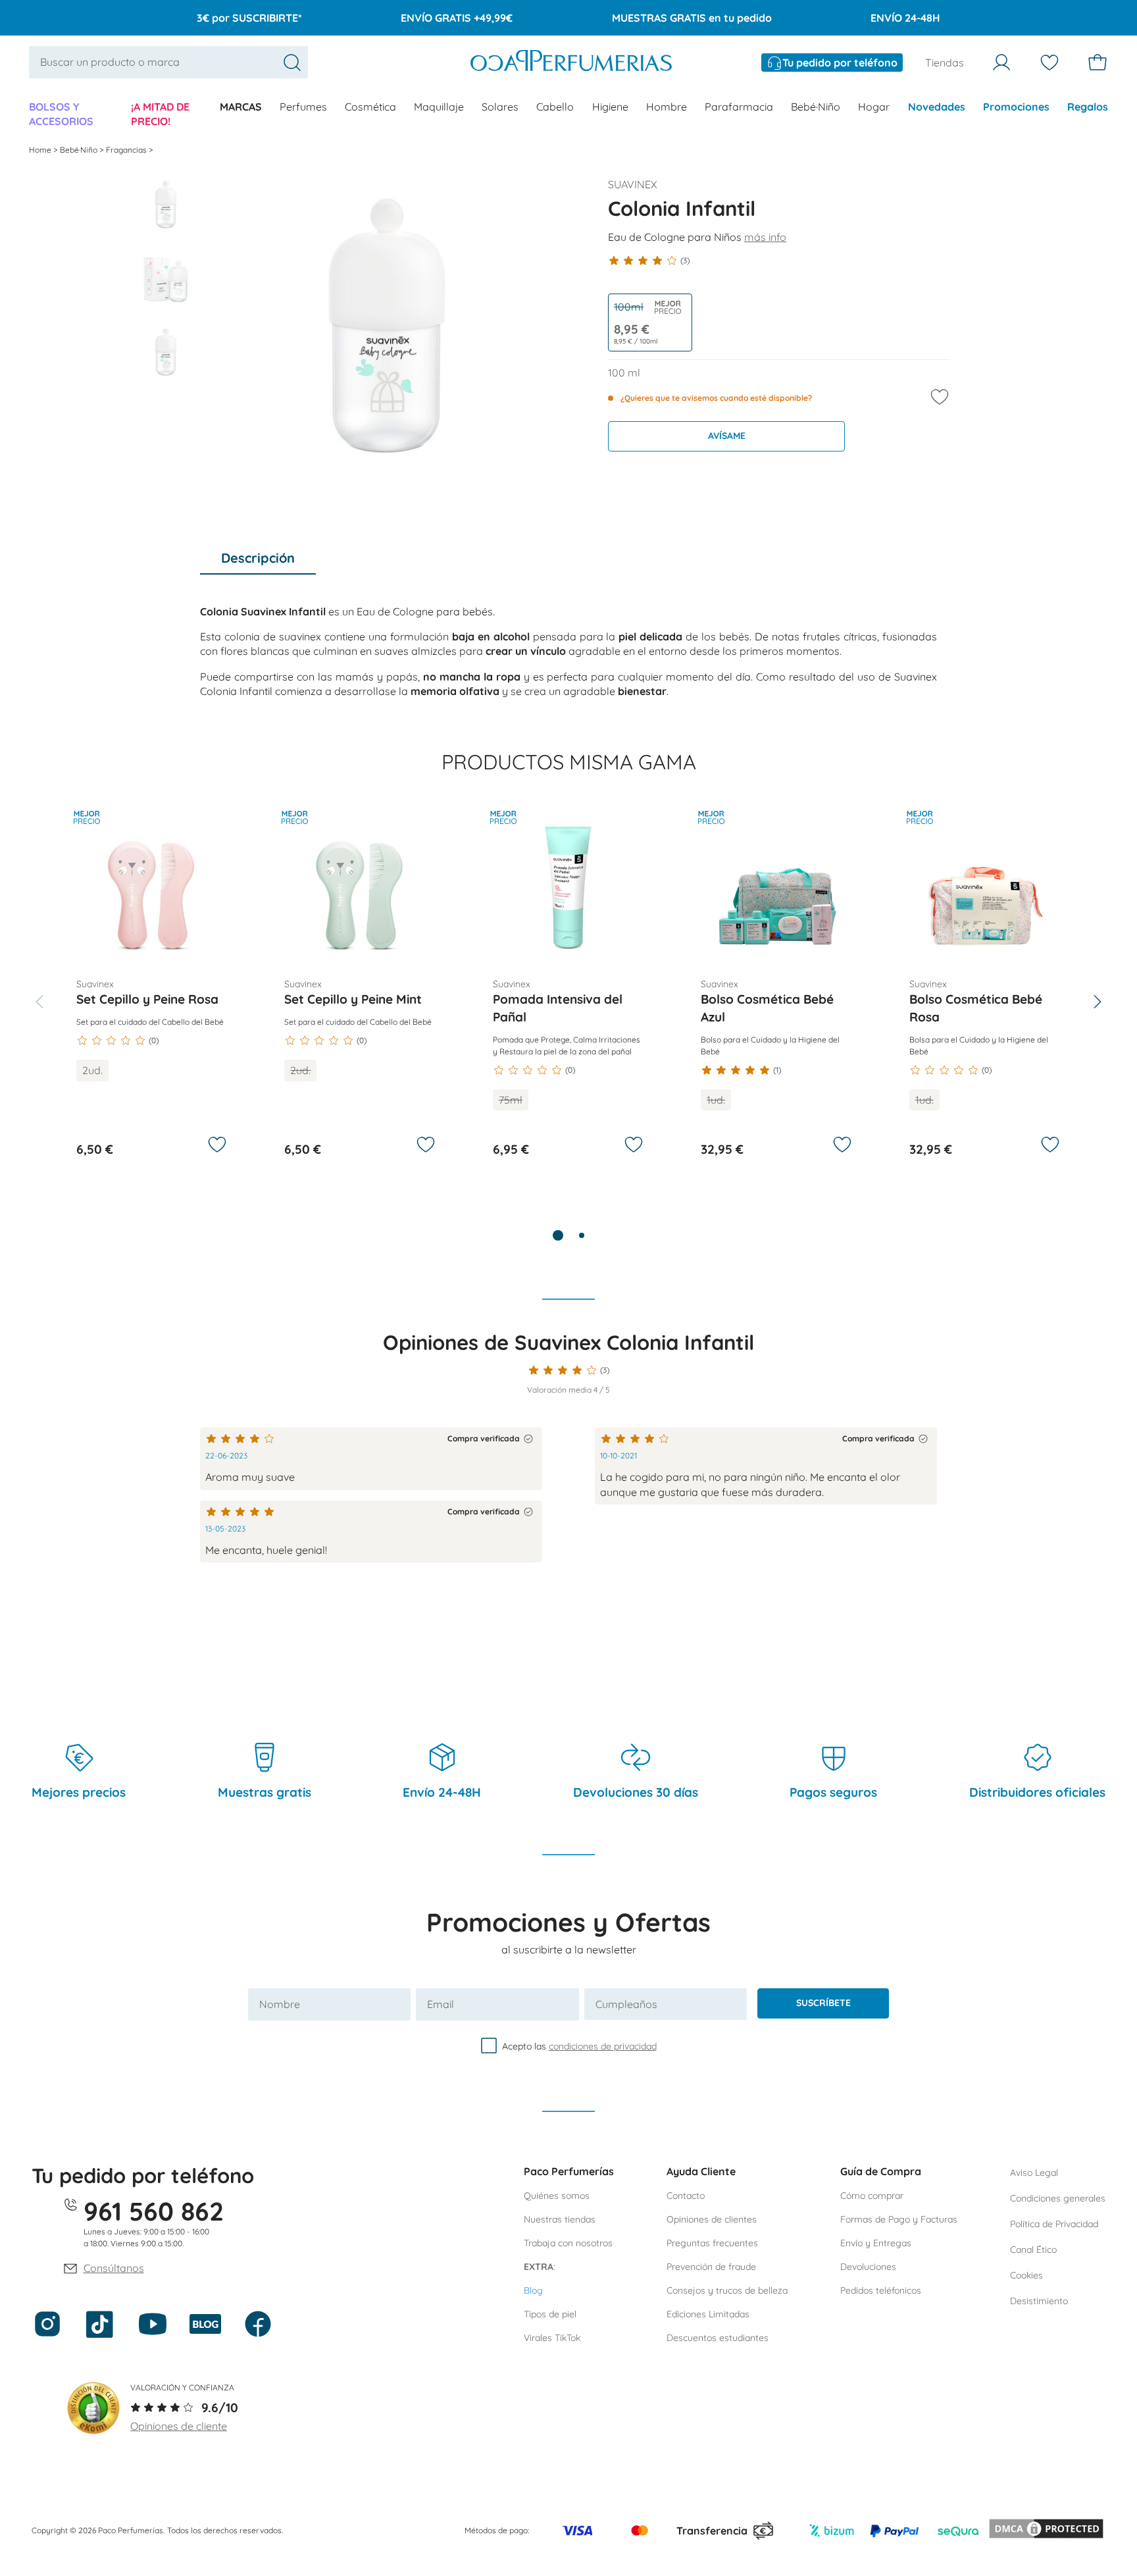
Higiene (610, 107)
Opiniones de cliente (179, 2426)
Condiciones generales (1058, 2198)
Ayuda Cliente (701, 2171)
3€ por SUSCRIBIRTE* (249, 18)
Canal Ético (1033, 2250)
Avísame (727, 436)
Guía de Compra (881, 2171)
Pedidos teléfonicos (881, 2290)
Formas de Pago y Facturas (899, 2219)
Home (41, 150)
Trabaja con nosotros (568, 2243)
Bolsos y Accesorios (61, 114)
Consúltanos (114, 2268)
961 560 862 (154, 2211)
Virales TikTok (552, 2338)
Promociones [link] (1016, 107)
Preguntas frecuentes (712, 2243)
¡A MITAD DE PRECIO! (160, 114)
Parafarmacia (739, 107)
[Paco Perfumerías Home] (571, 62)
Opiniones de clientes (712, 2219)
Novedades (937, 107)
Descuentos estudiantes (718, 2338)
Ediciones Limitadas (708, 2314)
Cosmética (370, 107)
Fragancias (127, 150)
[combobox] (168, 62)
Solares (500, 107)
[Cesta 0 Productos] (1098, 63)
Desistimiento (1039, 2301)
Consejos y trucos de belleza (727, 2290)
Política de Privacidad (1054, 2224)
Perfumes (303, 107)
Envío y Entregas (876, 2243)
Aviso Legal (1034, 2173)
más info (765, 237)
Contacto (686, 2196)
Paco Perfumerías (569, 2171)
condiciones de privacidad (603, 2046)
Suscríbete (823, 2003)
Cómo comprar (872, 2196)
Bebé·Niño (816, 107)
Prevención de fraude (711, 2267)
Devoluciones (868, 2267)
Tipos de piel (550, 2314)
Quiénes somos (557, 2196)
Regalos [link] (1088, 107)
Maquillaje (439, 107)
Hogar (874, 107)
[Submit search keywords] (292, 63)
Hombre (667, 107)
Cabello (555, 107)
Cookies (1026, 2275)
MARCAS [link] (241, 107)
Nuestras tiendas (560, 2219)
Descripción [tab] (258, 558)
